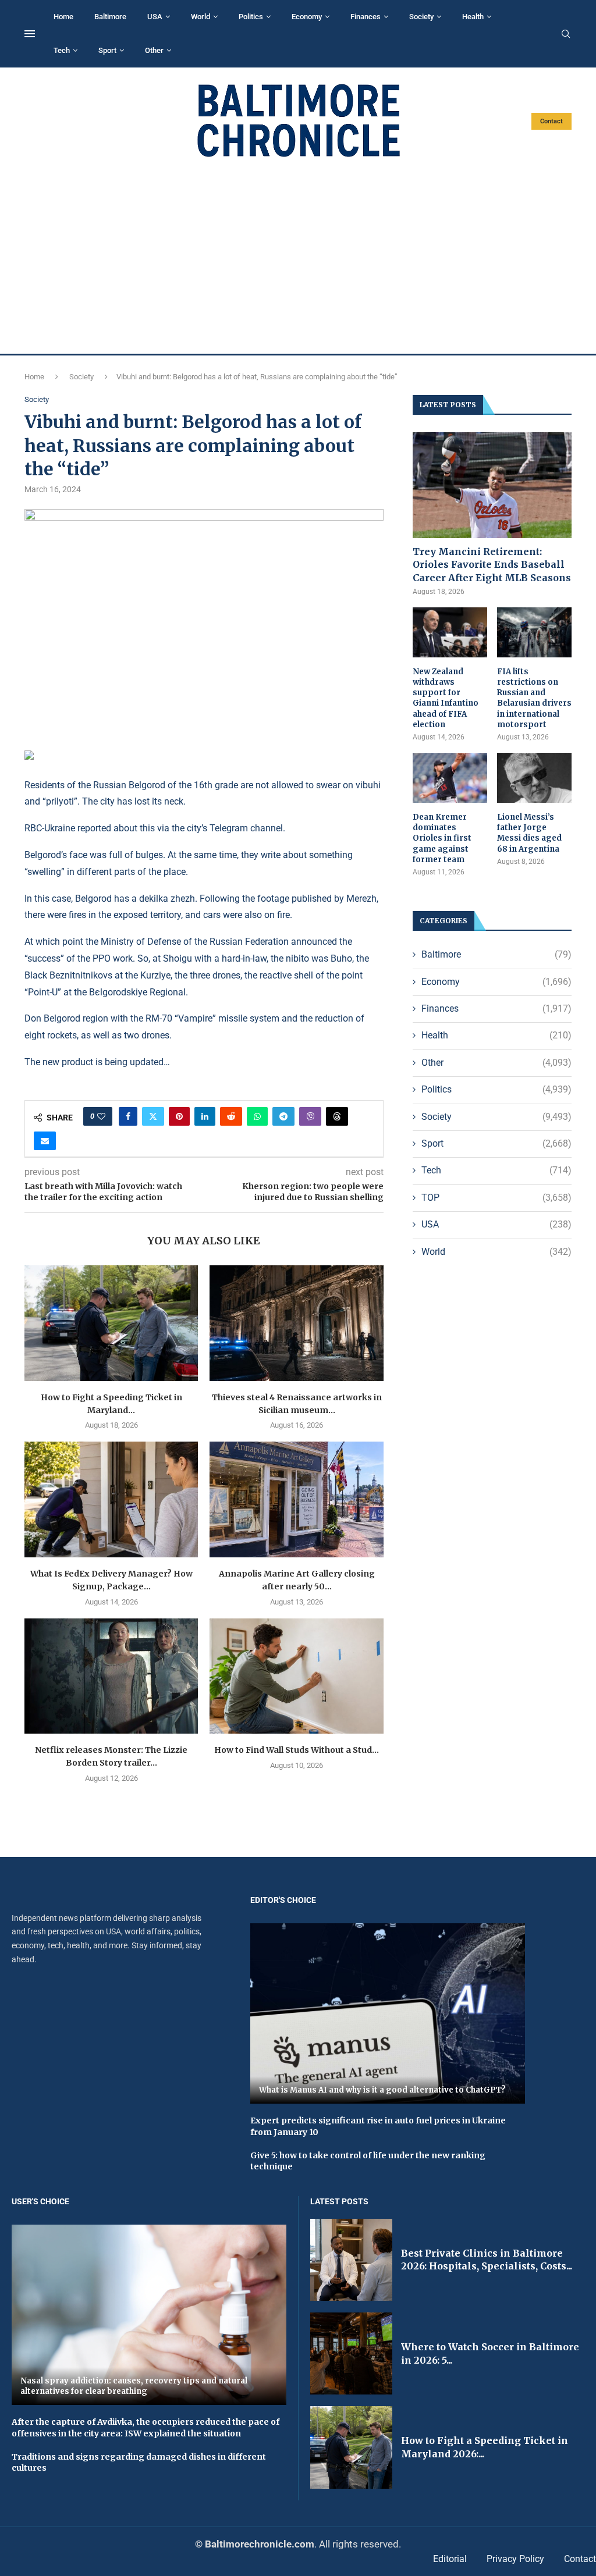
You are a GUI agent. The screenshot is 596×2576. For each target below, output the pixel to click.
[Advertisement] (298, 256)
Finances (366, 17)
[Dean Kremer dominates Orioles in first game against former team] (450, 778)
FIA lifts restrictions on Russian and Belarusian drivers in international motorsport (534, 698)
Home (63, 17)
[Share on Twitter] (153, 1116)
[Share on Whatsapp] (257, 1116)
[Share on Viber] (310, 1116)
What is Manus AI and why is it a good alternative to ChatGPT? (382, 2090)
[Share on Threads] (337, 1116)
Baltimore (110, 17)
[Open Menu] (30, 34)
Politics (251, 17)
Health (473, 17)
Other (154, 50)
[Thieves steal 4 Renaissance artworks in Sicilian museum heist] (296, 1323)
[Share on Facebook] (128, 1116)
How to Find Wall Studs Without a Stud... (297, 1750)
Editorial (450, 2559)
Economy (307, 17)
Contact (551, 121)
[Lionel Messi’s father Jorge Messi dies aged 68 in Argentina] (534, 778)
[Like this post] (101, 1116)
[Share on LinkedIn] (205, 1116)
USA (155, 17)
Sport (107, 50)
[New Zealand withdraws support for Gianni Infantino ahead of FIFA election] (450, 632)
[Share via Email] (45, 1141)
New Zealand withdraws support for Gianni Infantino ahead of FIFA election (446, 698)
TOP (496, 1198)
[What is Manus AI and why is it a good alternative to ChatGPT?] (388, 2014)
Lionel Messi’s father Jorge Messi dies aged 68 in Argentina (529, 833)
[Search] (566, 34)
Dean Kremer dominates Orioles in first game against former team (442, 838)
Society (421, 17)
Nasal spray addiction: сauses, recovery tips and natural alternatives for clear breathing (134, 2386)
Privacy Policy (515, 2559)
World (201, 17)
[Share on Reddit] (231, 1116)
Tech (62, 50)
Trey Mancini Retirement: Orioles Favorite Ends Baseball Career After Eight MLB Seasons (492, 565)
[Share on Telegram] (283, 1116)
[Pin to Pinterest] (179, 1116)
